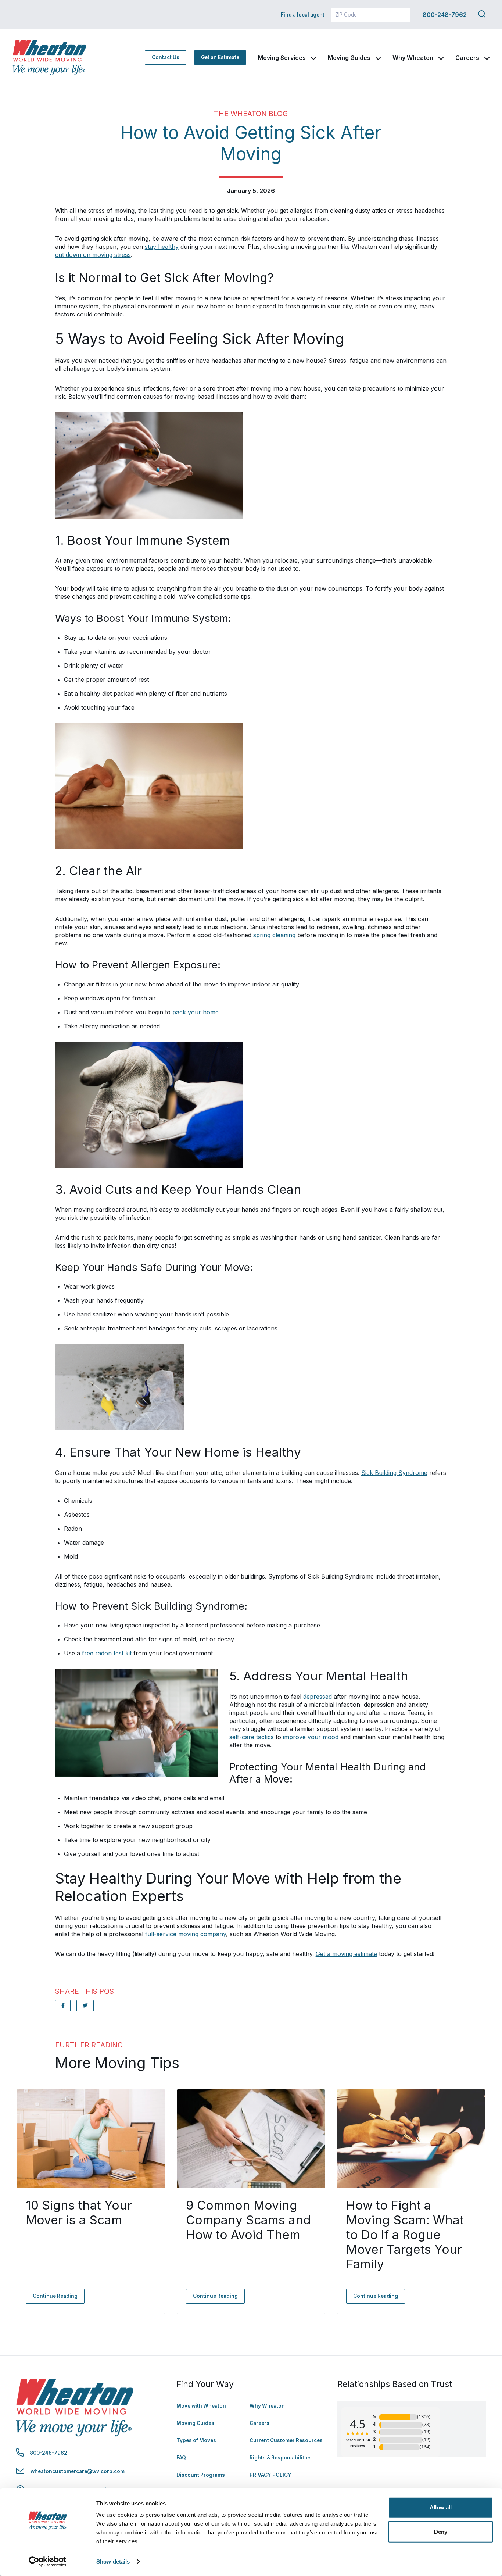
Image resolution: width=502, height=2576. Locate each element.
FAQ (181, 2458)
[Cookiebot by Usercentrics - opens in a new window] (48, 2562)
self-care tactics (252, 1737)
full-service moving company (186, 1934)
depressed (318, 1697)
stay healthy (162, 247)
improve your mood (311, 1737)
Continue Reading (55, 2296)
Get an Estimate (220, 57)
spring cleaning (274, 935)
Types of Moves (196, 2440)
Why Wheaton (413, 58)
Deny (441, 2531)
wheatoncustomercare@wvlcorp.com (78, 2471)
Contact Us (166, 57)
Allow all (441, 2507)
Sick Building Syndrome (394, 1473)
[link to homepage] (49, 58)
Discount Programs (201, 2475)
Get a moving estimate (346, 1954)
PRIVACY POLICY (270, 2475)
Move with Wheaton (201, 2406)
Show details (113, 2561)
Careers (467, 58)
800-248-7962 (445, 15)
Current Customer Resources (286, 2440)
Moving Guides (349, 58)
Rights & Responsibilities (281, 2458)
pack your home (196, 1012)
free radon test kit (107, 1653)
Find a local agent (303, 15)
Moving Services (282, 58)
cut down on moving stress (93, 255)
